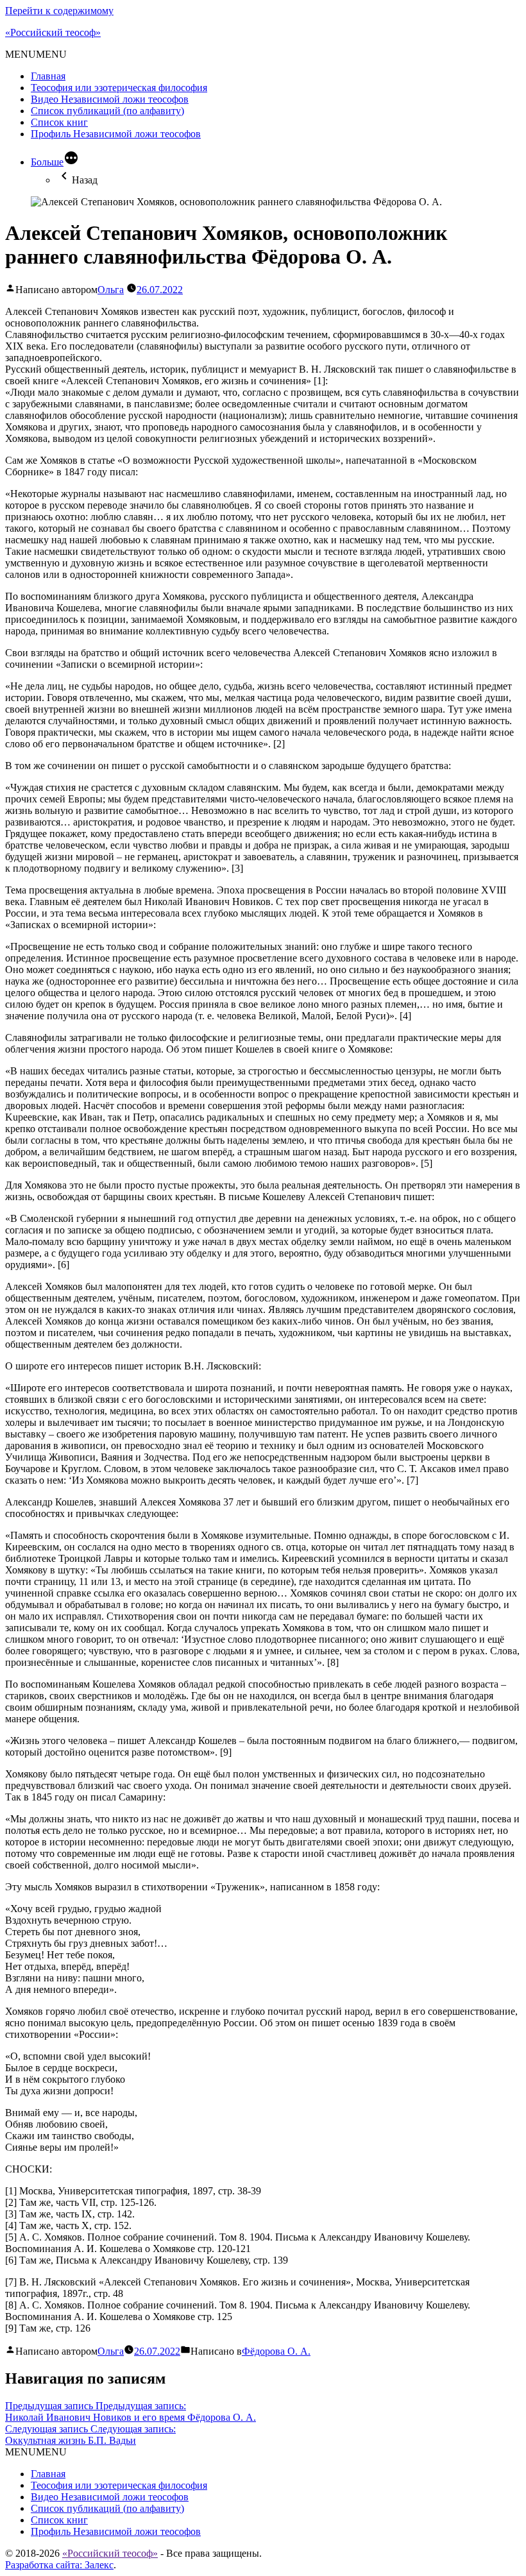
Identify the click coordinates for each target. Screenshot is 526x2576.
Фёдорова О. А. (276, 2351)
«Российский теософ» (53, 32)
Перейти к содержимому (59, 11)
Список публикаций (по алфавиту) (107, 111)
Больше (47, 162)
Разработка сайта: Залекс (59, 2565)
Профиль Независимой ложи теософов (116, 134)
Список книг (59, 122)
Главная (48, 76)
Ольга (111, 290)
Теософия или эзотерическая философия (119, 88)
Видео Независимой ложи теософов (110, 99)
